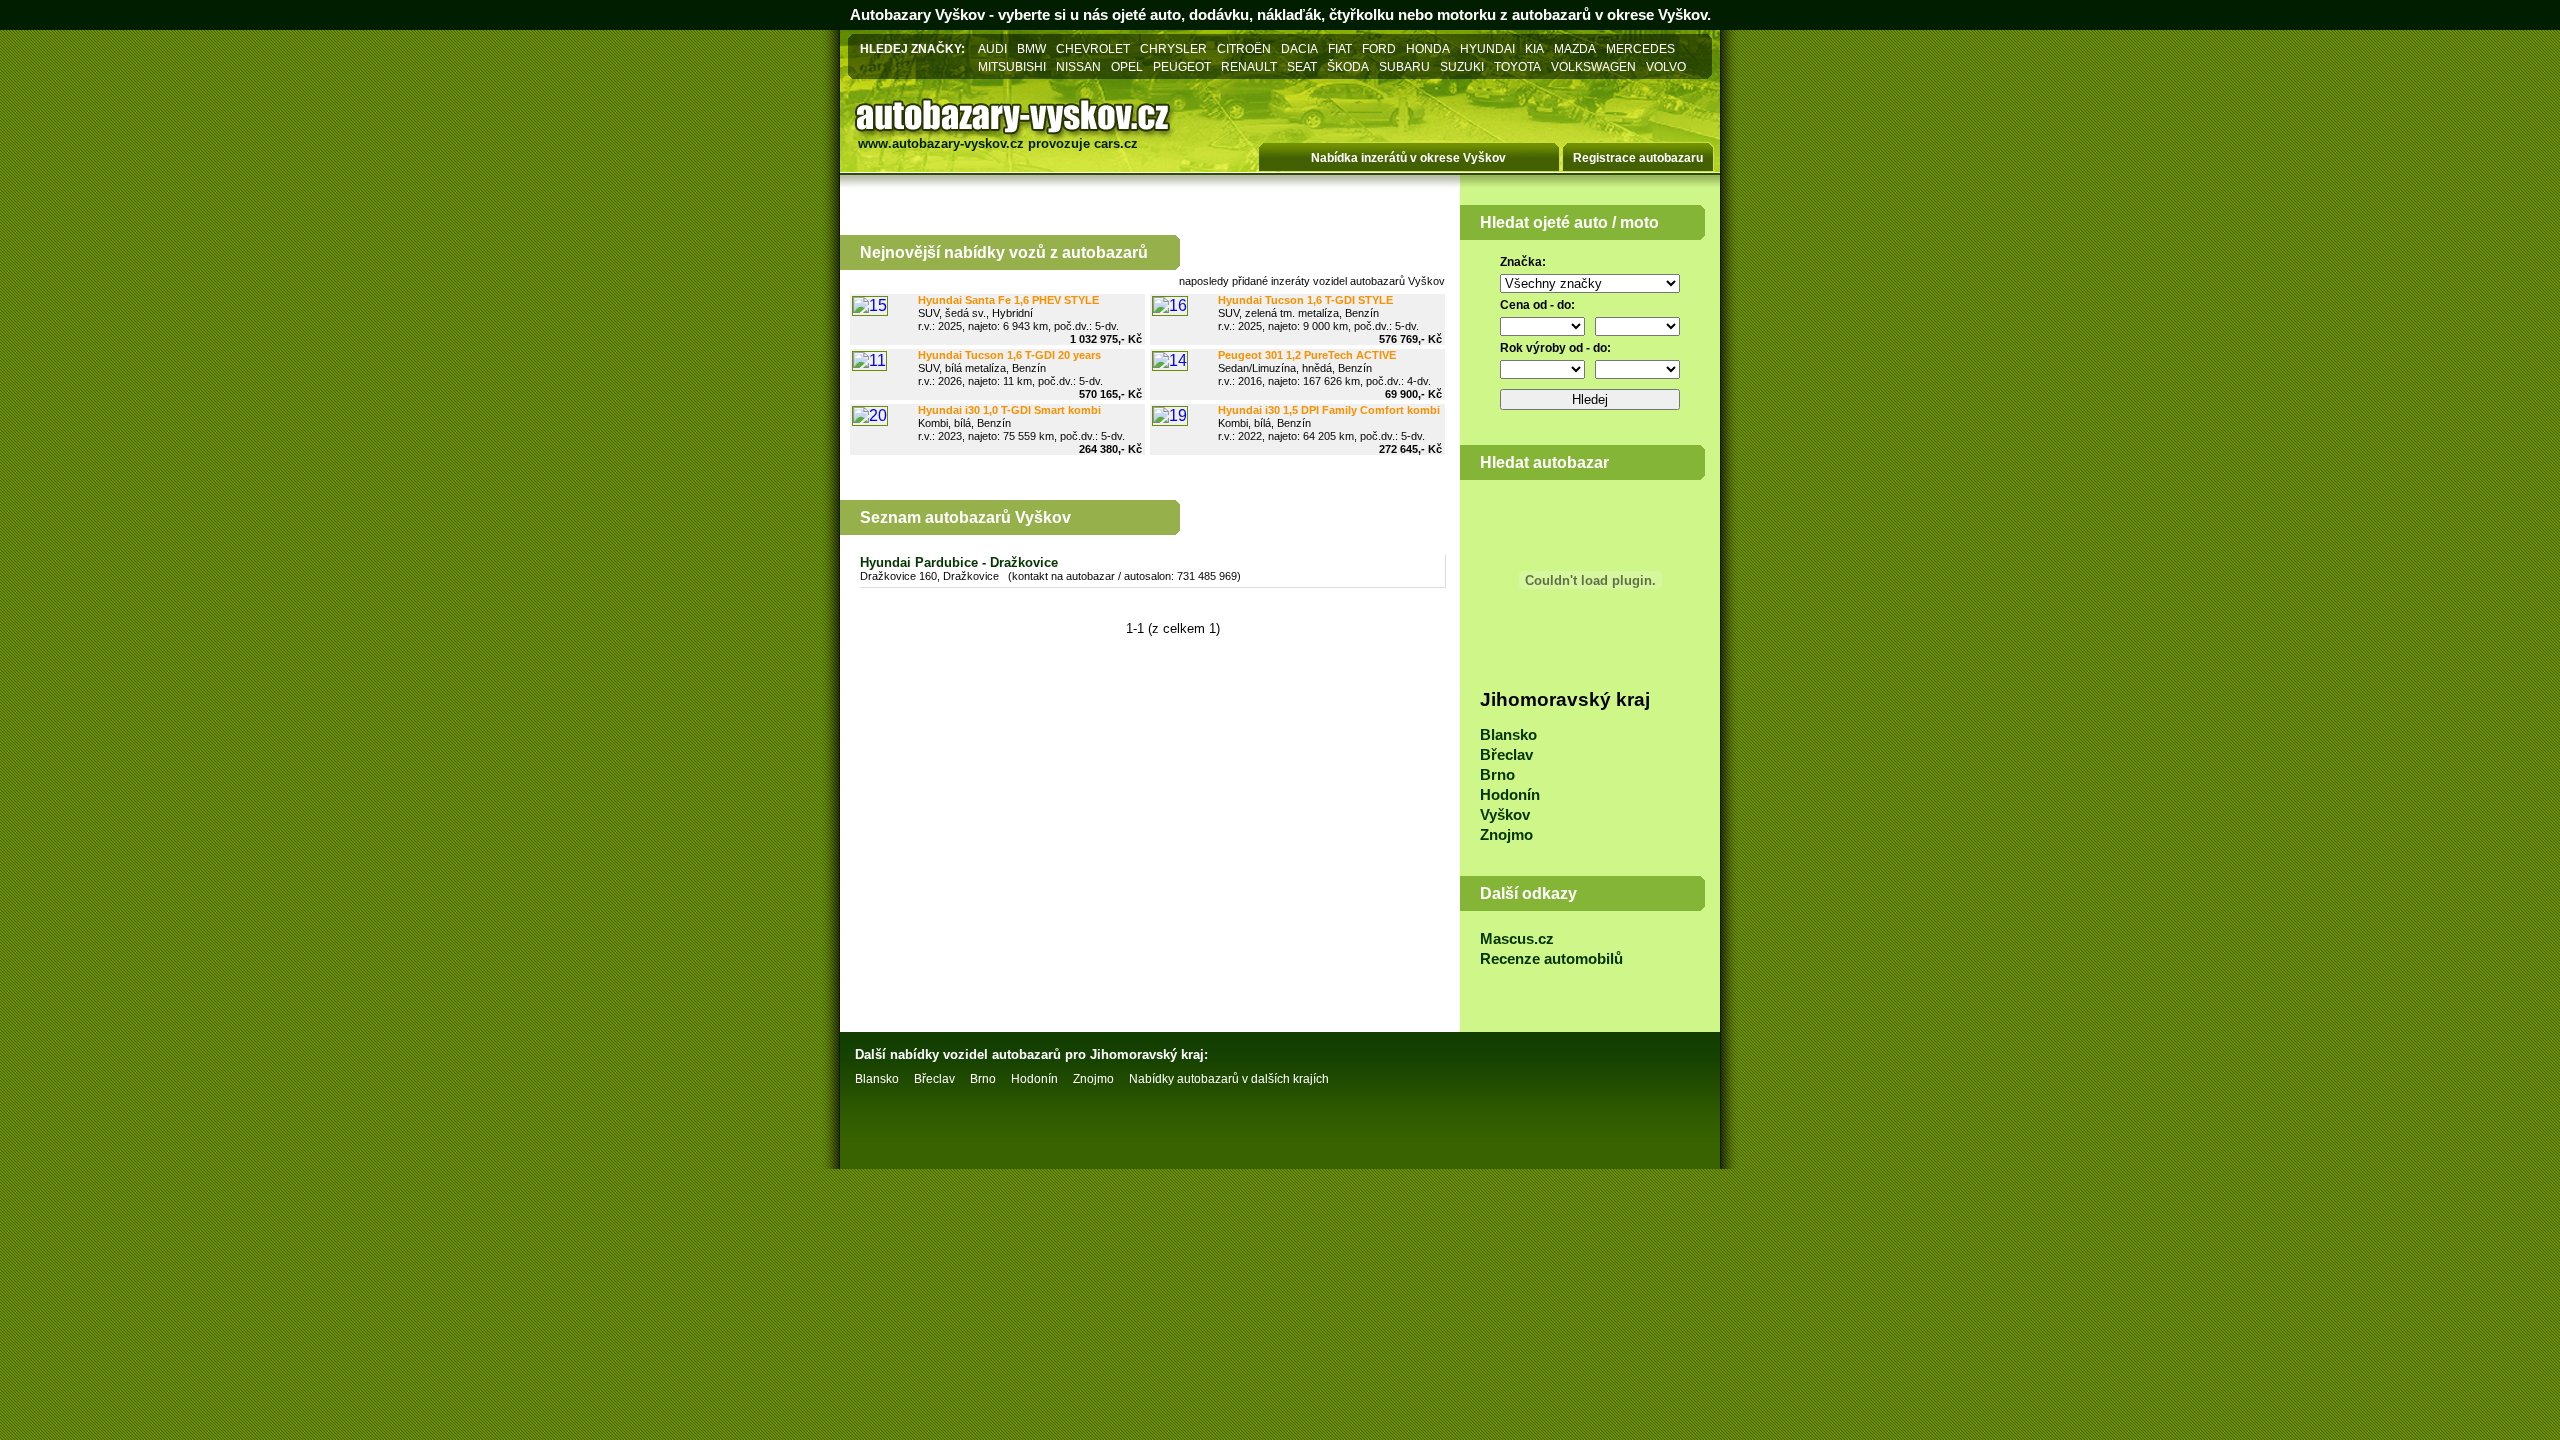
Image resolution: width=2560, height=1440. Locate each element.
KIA (1534, 48)
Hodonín (1510, 795)
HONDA (1428, 48)
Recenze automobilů (1551, 959)
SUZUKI (1462, 66)
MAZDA (1575, 48)
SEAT (1302, 66)
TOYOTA (1517, 66)
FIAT (1340, 48)
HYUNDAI (1487, 48)
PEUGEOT (1182, 66)
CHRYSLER (1173, 48)
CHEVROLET (1093, 48)
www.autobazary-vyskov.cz (941, 143)
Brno (1497, 775)
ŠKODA (1348, 66)
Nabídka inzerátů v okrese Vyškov (1408, 158)
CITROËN (1244, 48)
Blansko (1508, 735)
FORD (1379, 48)
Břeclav (1506, 755)
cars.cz (1116, 143)
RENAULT (1249, 66)
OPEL (1127, 66)
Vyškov (1505, 815)
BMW (1031, 48)
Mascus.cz (1517, 939)
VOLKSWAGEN (1593, 66)
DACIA (1299, 48)
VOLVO (1666, 66)
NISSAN (1078, 66)
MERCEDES (1640, 48)
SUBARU (1404, 66)
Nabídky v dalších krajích (1229, 1079)
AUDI (992, 48)
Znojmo (1506, 835)
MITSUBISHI (1012, 66)
